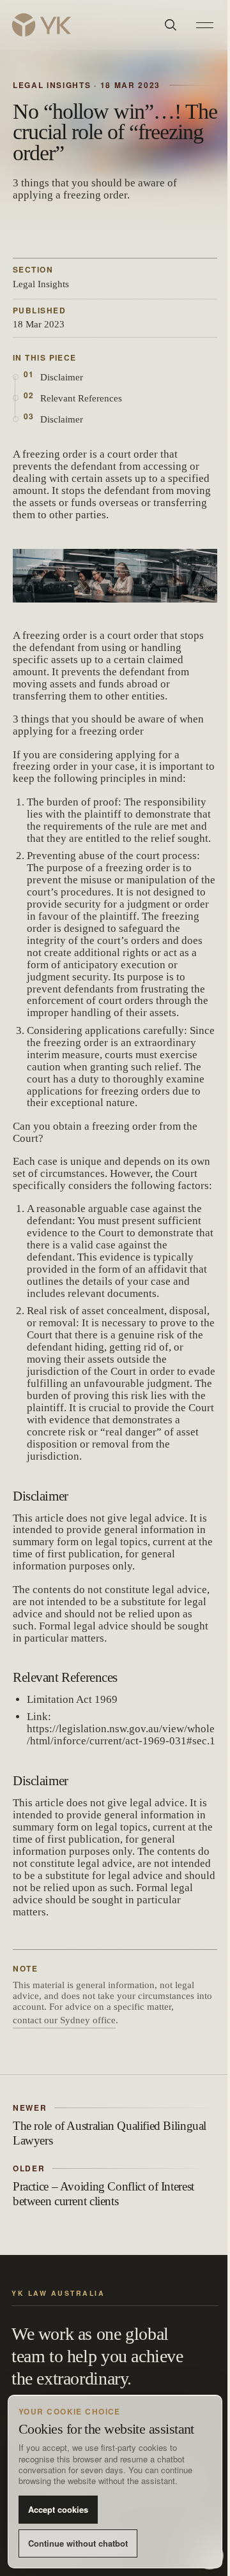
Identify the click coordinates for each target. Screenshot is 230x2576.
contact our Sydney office (64, 2020)
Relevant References (81, 398)
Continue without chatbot (78, 2543)
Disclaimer (62, 377)
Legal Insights (41, 284)
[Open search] (171, 25)
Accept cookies (58, 2509)
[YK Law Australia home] (80, 25)
